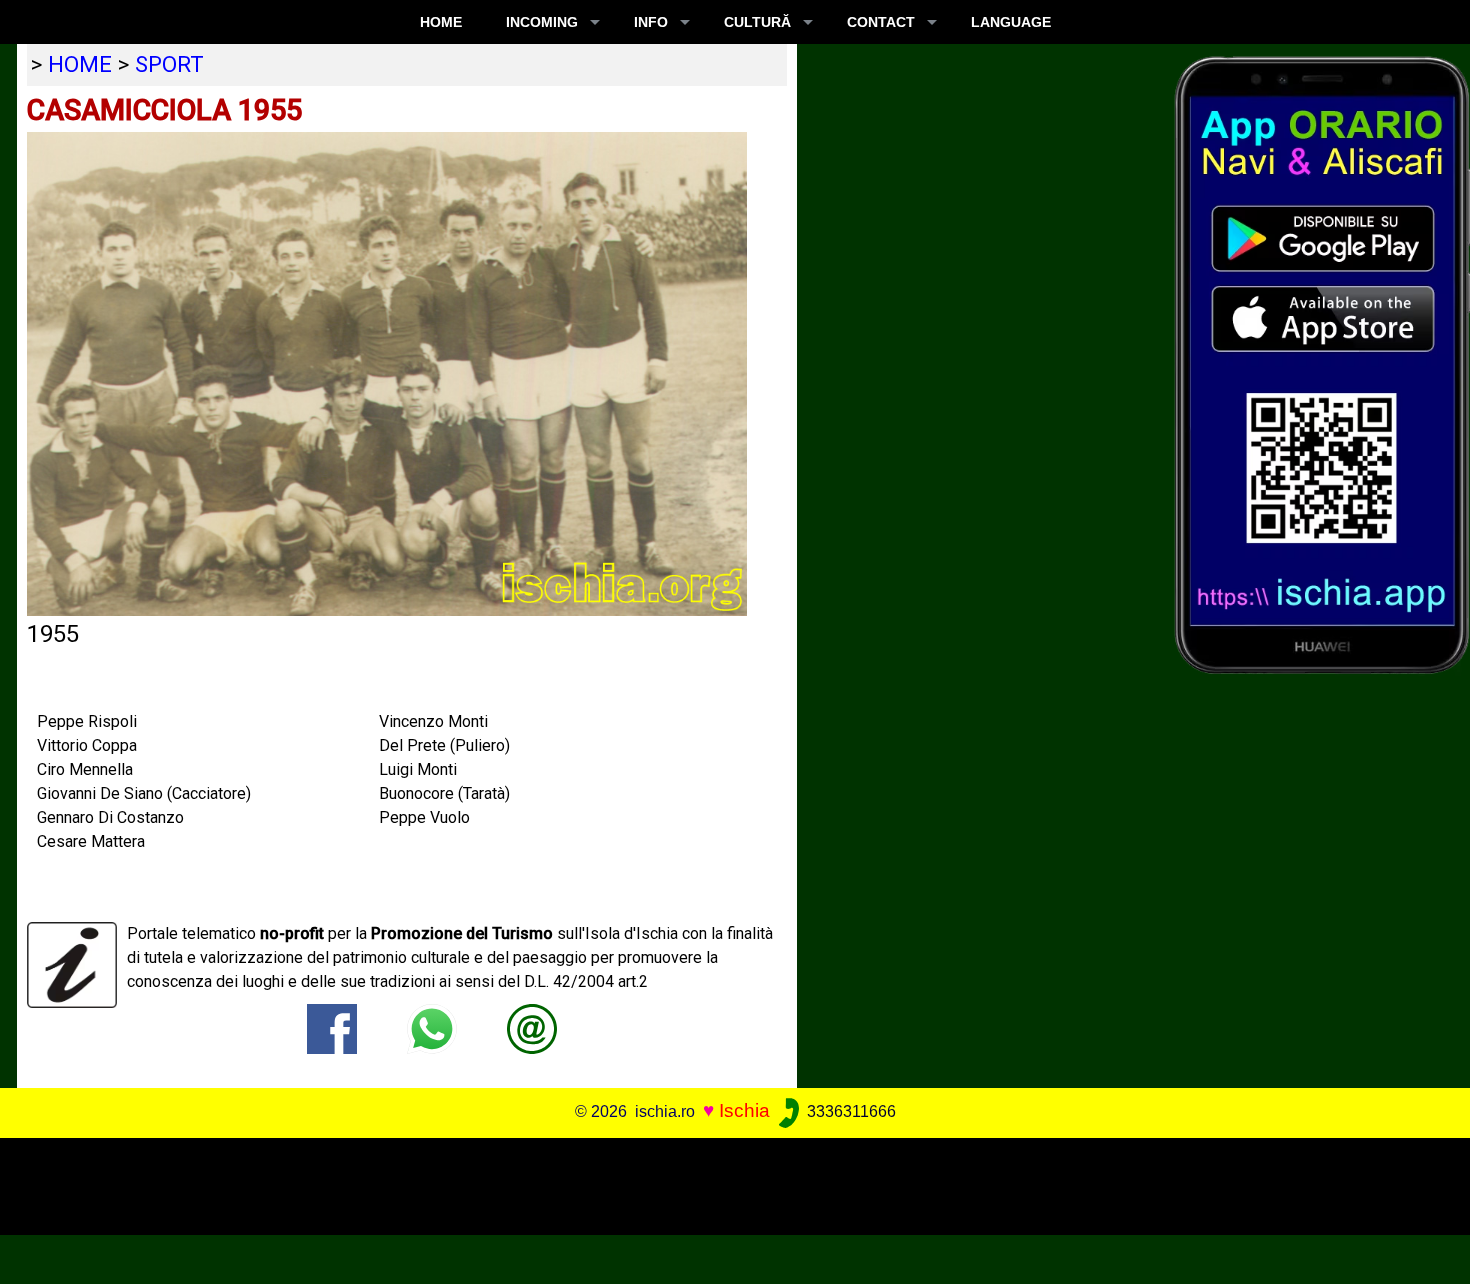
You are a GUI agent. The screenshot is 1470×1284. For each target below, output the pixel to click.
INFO (651, 22)
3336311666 (849, 1111)
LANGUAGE (1011, 22)
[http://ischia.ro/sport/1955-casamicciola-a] (532, 1027)
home (80, 64)
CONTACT (881, 22)
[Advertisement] (720, 1183)
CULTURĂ (757, 22)
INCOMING (542, 22)
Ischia (744, 1110)
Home (441, 22)
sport (169, 64)
